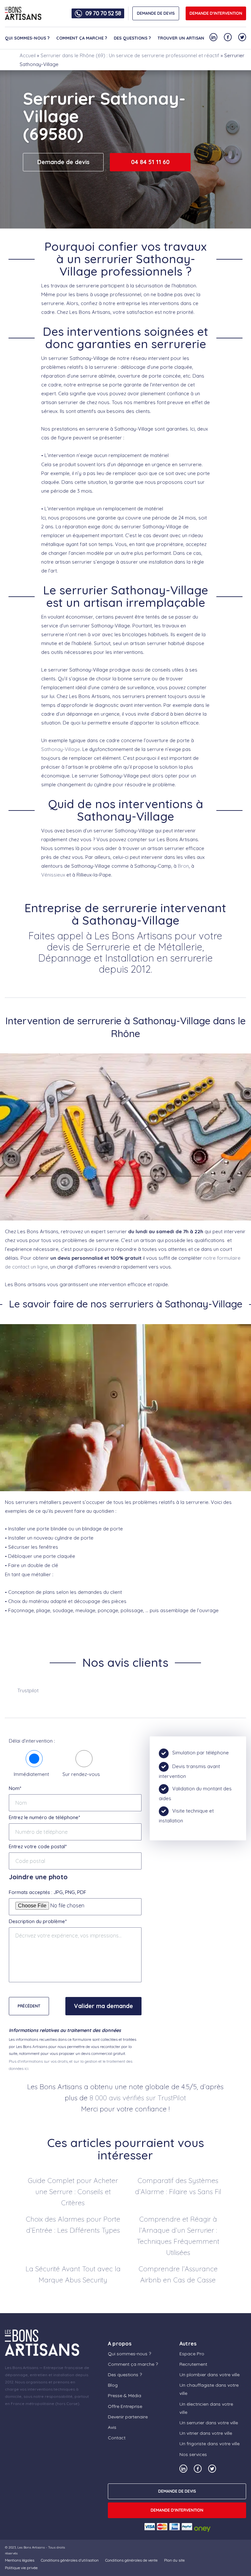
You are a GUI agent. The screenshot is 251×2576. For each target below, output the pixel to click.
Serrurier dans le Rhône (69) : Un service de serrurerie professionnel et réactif (130, 55)
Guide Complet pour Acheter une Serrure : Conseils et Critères (73, 2192)
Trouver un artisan (181, 38)
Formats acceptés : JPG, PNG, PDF (48, 1892)
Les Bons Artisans (31, 2547)
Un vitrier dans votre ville (206, 2433)
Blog (113, 2385)
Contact (117, 2438)
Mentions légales (20, 2560)
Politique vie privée (21, 2568)
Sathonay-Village (61, 749)
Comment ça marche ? (82, 38)
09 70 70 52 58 (103, 13)
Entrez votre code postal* (38, 1846)
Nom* (15, 1788)
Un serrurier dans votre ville (209, 2423)
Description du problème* (38, 1921)
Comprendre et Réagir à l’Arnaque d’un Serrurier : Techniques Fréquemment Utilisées (178, 2236)
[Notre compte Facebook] (228, 37)
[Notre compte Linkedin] (213, 37)
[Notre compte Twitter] (242, 37)
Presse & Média (125, 2396)
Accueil (28, 55)
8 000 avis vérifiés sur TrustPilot (138, 2098)
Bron (183, 866)
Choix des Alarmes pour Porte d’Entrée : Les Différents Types (73, 2225)
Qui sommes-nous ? (27, 38)
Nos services (193, 2454)
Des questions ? (132, 38)
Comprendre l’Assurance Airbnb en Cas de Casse (178, 2274)
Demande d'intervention (216, 13)
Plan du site (174, 2560)
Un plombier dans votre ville (209, 2375)
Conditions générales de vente (131, 2560)
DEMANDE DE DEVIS (156, 13)
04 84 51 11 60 (150, 162)
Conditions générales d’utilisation (70, 2560)
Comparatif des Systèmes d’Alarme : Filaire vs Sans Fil (178, 2186)
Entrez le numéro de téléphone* (44, 1817)
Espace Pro (192, 2354)
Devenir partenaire (128, 2417)
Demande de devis (63, 162)
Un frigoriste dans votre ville (209, 2444)
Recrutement (193, 2364)
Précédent (29, 2006)
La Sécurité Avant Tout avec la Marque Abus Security (73, 2274)
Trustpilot (28, 1690)
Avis (112, 2427)
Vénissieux (53, 875)
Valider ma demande (103, 2006)
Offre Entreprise (125, 2406)
